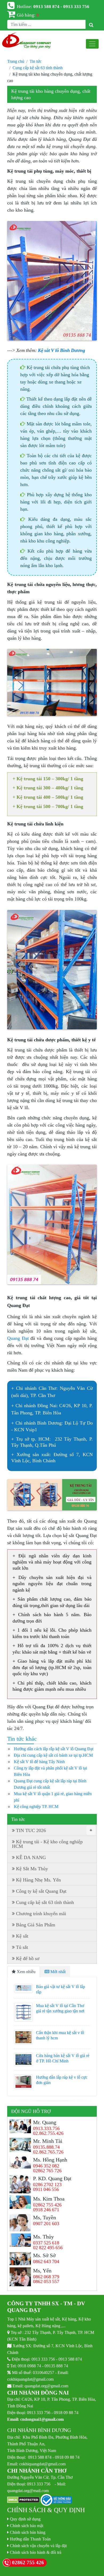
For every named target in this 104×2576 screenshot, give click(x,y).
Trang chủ (16, 61)
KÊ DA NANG (31, 1857)
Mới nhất (57, 1972)
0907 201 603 (46, 2224)
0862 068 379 (46, 2277)
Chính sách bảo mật (27, 2525)
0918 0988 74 (29, 2366)
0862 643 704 (46, 2261)
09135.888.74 (46, 2147)
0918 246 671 (46, 2210)
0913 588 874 (70, 2359)
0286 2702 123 (47, 2185)
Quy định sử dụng (25, 2519)
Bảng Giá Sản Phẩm (36, 1925)
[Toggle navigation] (92, 44)
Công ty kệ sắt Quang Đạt (41, 1891)
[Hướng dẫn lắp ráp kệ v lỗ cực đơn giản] (23, 2082)
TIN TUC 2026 (54, 1830)
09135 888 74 (56, 2366)
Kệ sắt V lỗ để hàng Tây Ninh (39, 1762)
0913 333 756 (43, 2359)
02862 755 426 (47, 2205)
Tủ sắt (22, 1947)
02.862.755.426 (48, 2133)
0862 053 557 (46, 2282)
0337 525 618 (46, 2243)
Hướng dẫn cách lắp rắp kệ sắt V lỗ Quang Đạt (54, 1749)
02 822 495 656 (48, 2248)
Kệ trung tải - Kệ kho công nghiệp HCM (47, 1844)
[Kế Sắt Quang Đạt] (27, 41)
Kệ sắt (22, 1936)
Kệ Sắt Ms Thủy (32, 1869)
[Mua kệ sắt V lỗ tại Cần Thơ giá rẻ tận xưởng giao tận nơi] (23, 2012)
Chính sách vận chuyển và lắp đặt (38, 2546)
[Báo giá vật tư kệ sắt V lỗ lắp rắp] (23, 1988)
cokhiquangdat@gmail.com (30, 2379)
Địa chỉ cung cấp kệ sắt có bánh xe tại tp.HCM (53, 1755)
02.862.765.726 (48, 2152)
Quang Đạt (18, 1338)
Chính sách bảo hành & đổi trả (36, 2552)
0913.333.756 (46, 2128)
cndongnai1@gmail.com (42, 2419)
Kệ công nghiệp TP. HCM (36, 1806)
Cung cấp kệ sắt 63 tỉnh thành (38, 68)
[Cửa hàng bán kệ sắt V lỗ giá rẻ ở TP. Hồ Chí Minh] (23, 2060)
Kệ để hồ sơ (28, 1958)
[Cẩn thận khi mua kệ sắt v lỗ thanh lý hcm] (23, 2037)
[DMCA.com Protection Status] (23, 2500)
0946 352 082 (46, 2166)
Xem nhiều (26, 1972)
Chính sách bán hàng (28, 2532)
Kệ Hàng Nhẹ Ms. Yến (38, 1880)
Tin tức (36, 61)
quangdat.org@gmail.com (46, 2386)
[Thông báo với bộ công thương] (56, 2500)
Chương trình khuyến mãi (41, 1914)
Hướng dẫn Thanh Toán (30, 2539)
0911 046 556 (46, 2189)
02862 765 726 (47, 2171)
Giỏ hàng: (28, 15)
